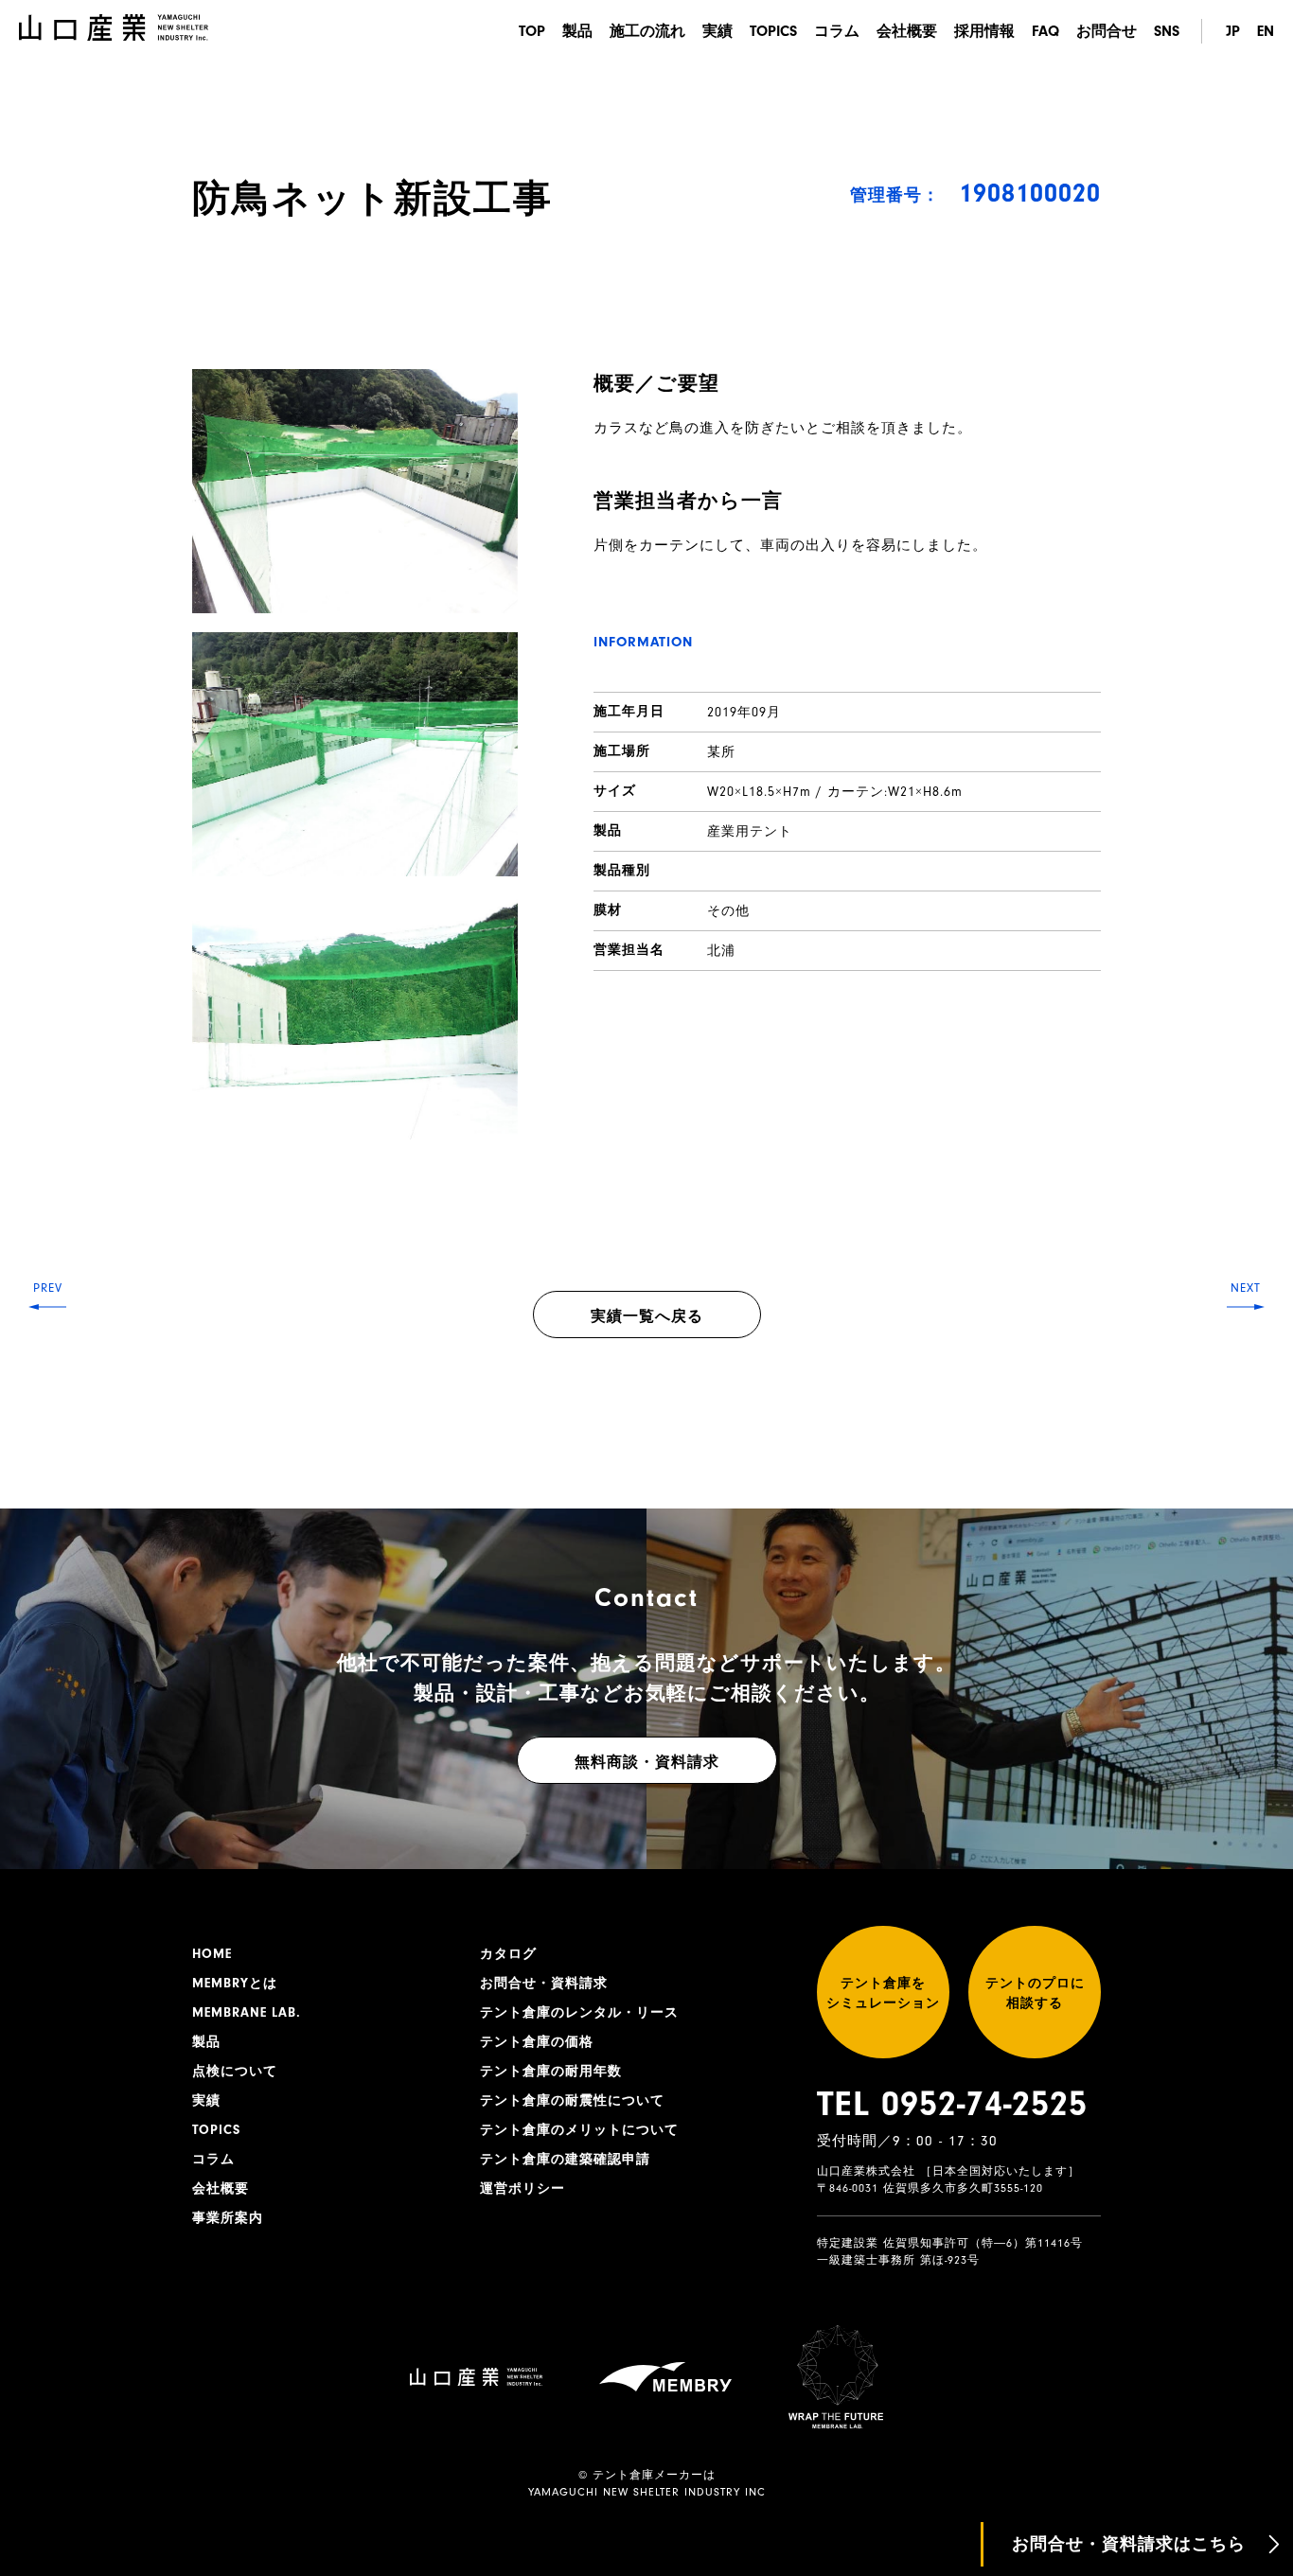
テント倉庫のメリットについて (579, 2130)
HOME (212, 1954)
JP (1233, 31)
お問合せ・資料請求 (544, 1984)
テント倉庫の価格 (537, 2042)
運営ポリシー (523, 2189)
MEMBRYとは (235, 1984)
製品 (577, 31)
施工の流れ (647, 31)
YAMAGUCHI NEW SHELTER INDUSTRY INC (647, 2492)
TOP (532, 31)
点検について (235, 2072)
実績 (717, 31)
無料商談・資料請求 (647, 1762)
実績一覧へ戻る (647, 1316)
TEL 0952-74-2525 (952, 2104)
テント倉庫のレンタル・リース (579, 2013)
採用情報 (984, 31)
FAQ (1045, 31)
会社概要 (907, 31)
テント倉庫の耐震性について (572, 2101)
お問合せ (1107, 31)
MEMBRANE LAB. (247, 2013)
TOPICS (773, 31)
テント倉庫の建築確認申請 (565, 2160)
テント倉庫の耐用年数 (551, 2072)
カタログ (508, 1954)
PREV (48, 1288)
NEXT (1246, 1288)
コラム (837, 31)
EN (1266, 31)
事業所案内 (228, 2218)
